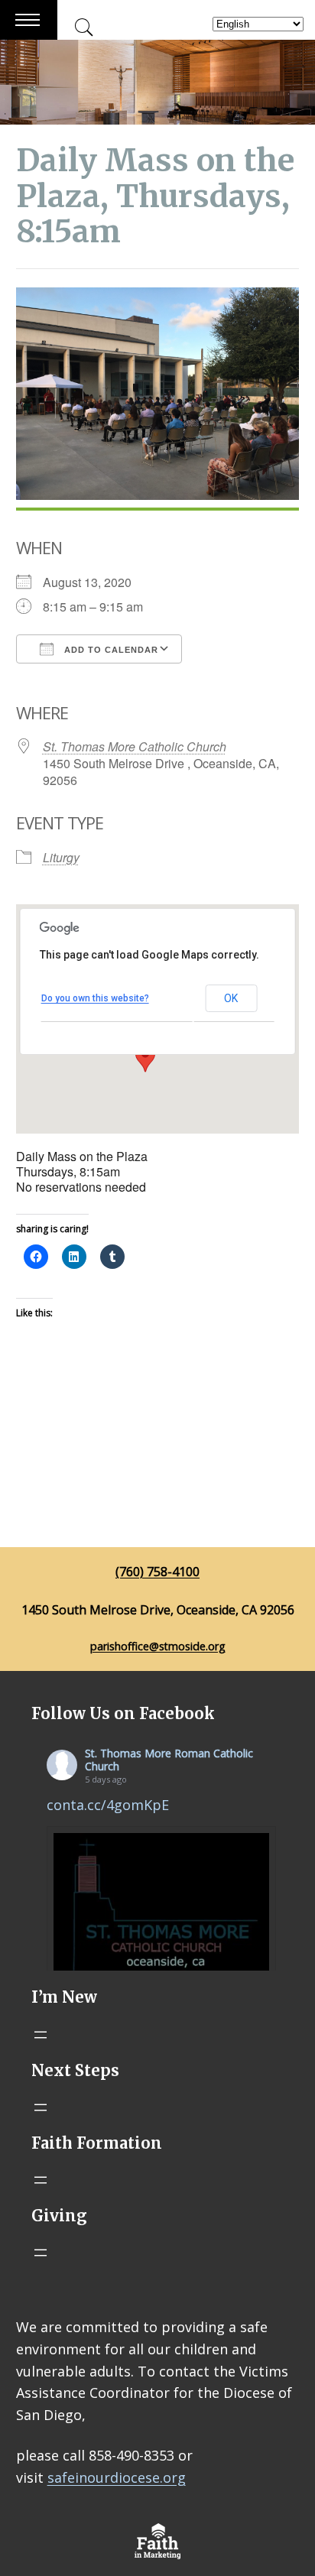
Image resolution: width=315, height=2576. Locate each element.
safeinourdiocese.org (117, 2477)
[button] (145, 1058)
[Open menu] (41, 2035)
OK (231, 998)
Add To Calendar (110, 650)
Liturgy (61, 857)
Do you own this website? (95, 998)
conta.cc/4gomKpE (108, 1805)
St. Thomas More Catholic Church (135, 746)
